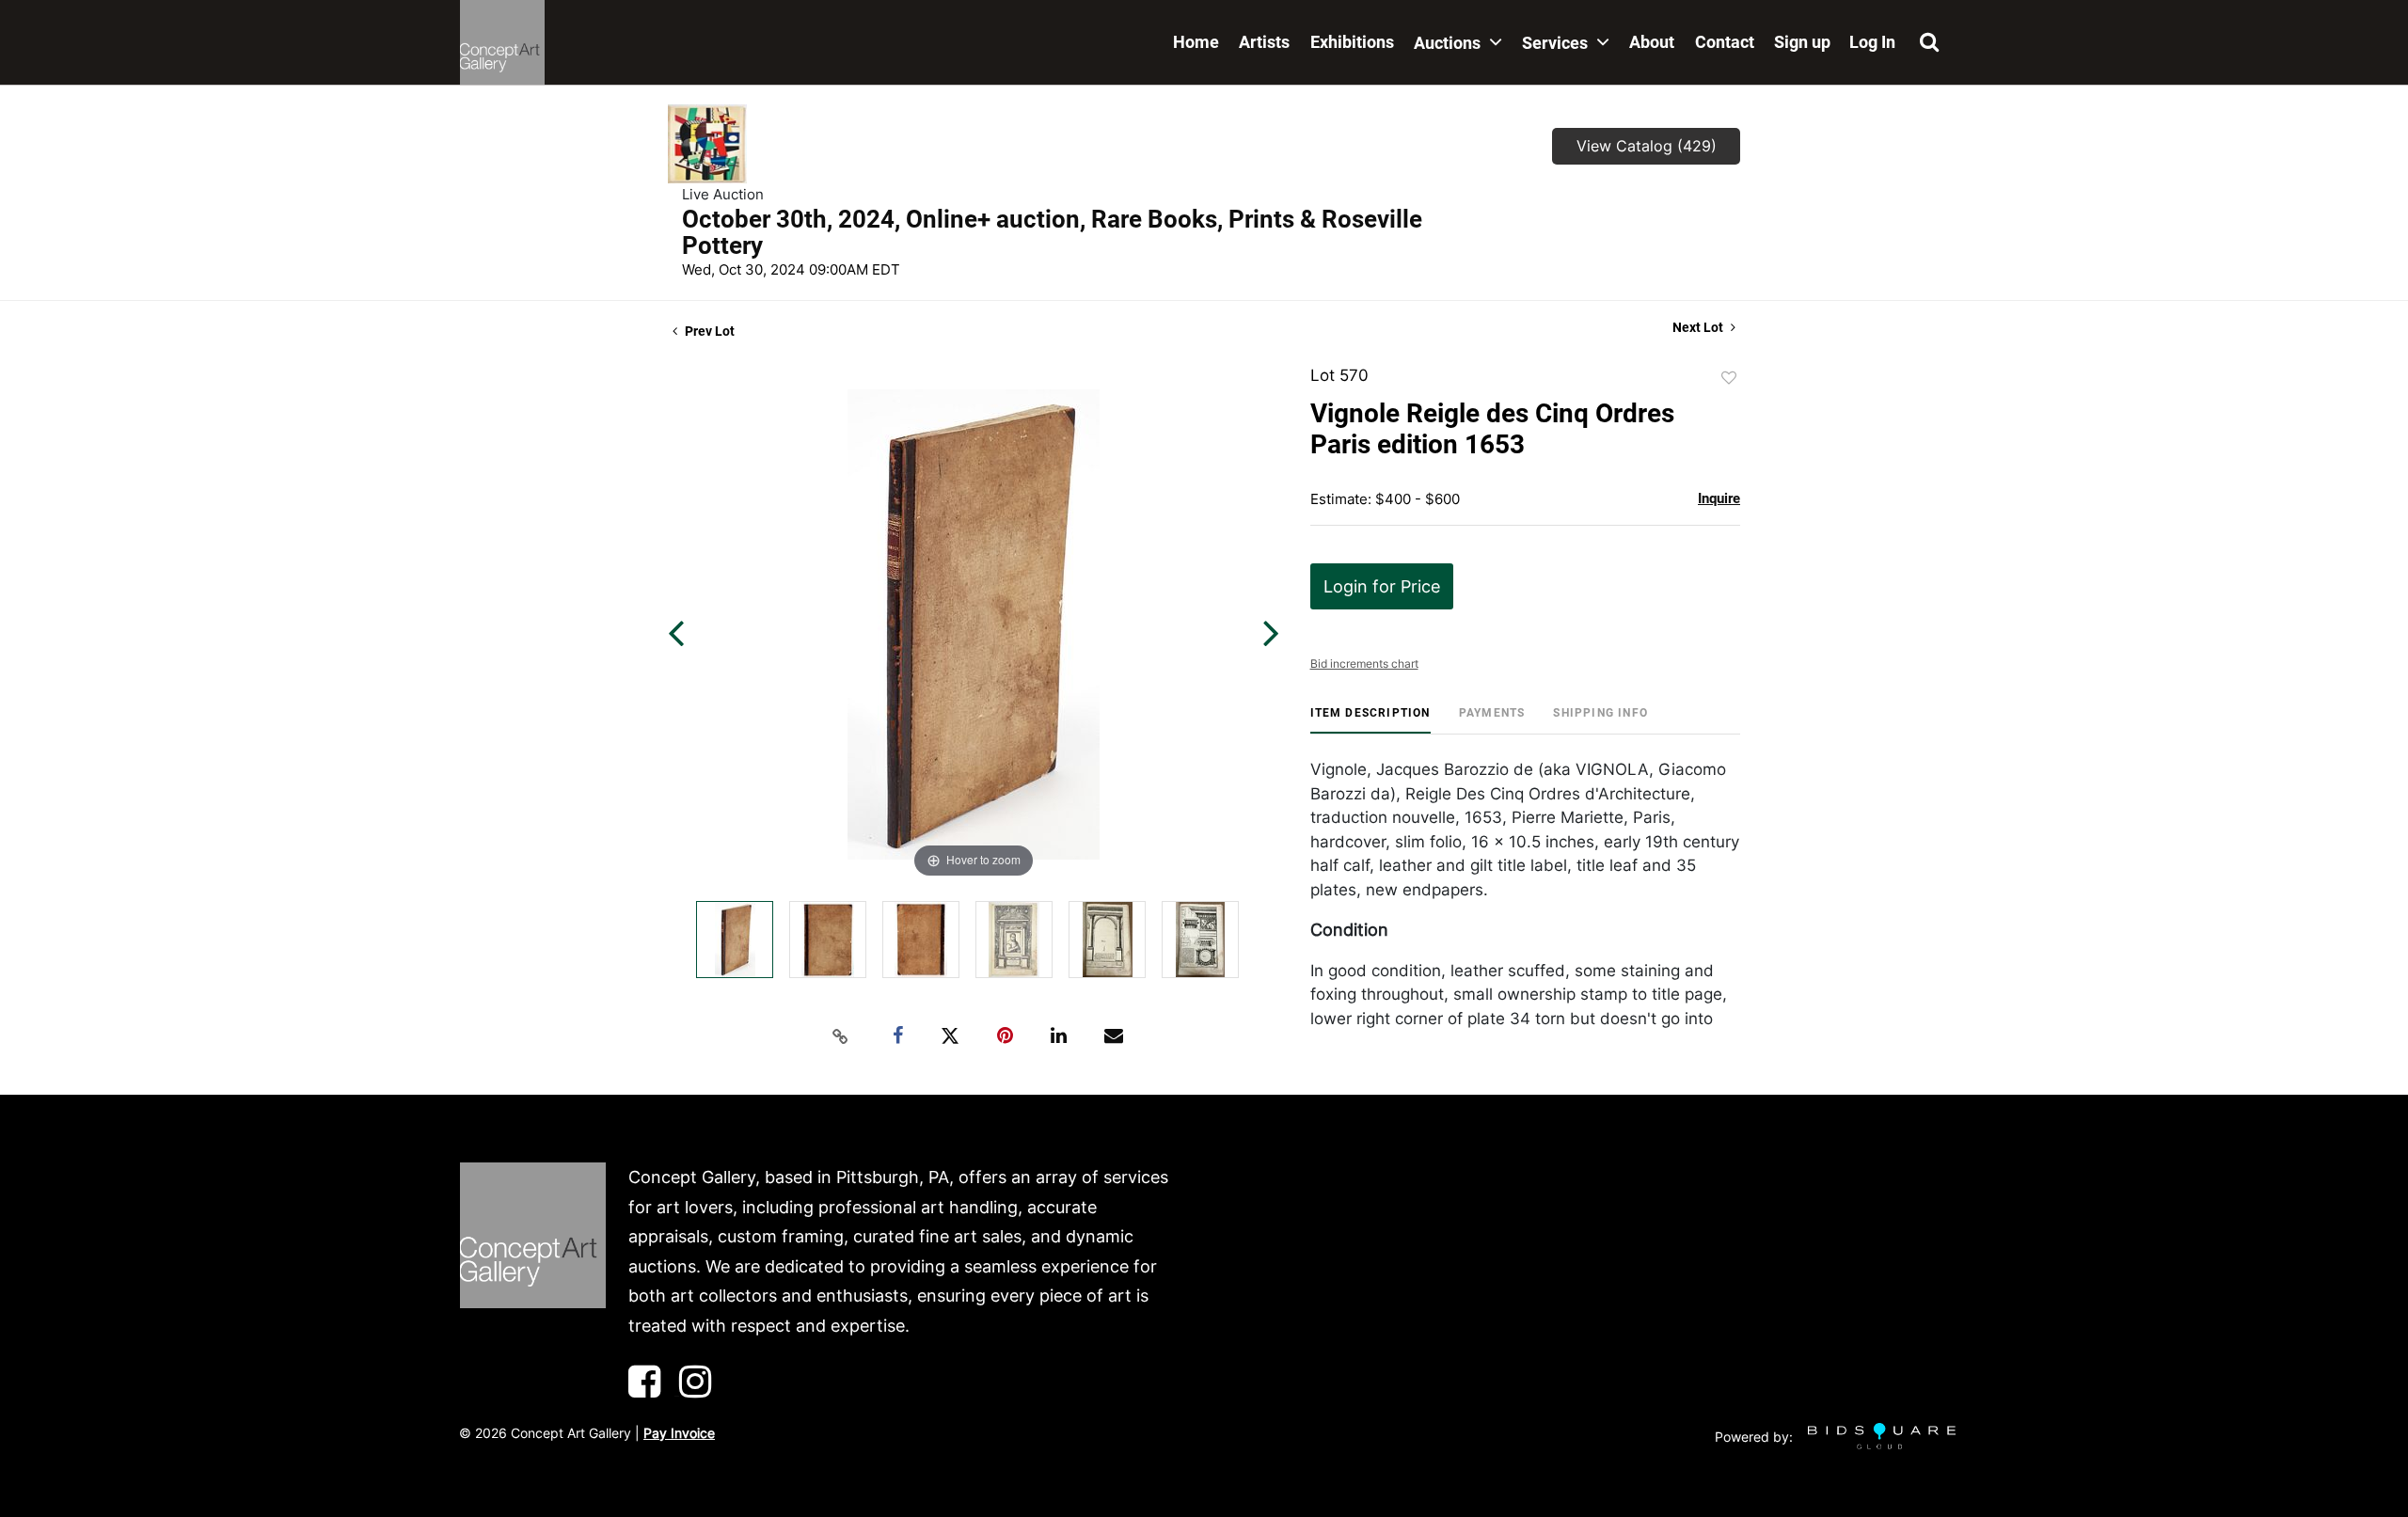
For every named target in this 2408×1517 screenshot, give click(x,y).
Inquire (1719, 498)
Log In (1872, 42)
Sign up (1802, 42)
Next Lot (1699, 327)
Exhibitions (1352, 42)
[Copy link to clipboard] (841, 1036)
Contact (1725, 42)
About (1652, 42)
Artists (1264, 42)
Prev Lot (708, 331)
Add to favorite (1729, 378)
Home (1196, 42)
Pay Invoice (679, 1433)
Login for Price (1382, 586)
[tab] (1370, 720)
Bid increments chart (1364, 664)
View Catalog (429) (1647, 146)
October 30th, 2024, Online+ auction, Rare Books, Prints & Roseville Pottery (1052, 232)
